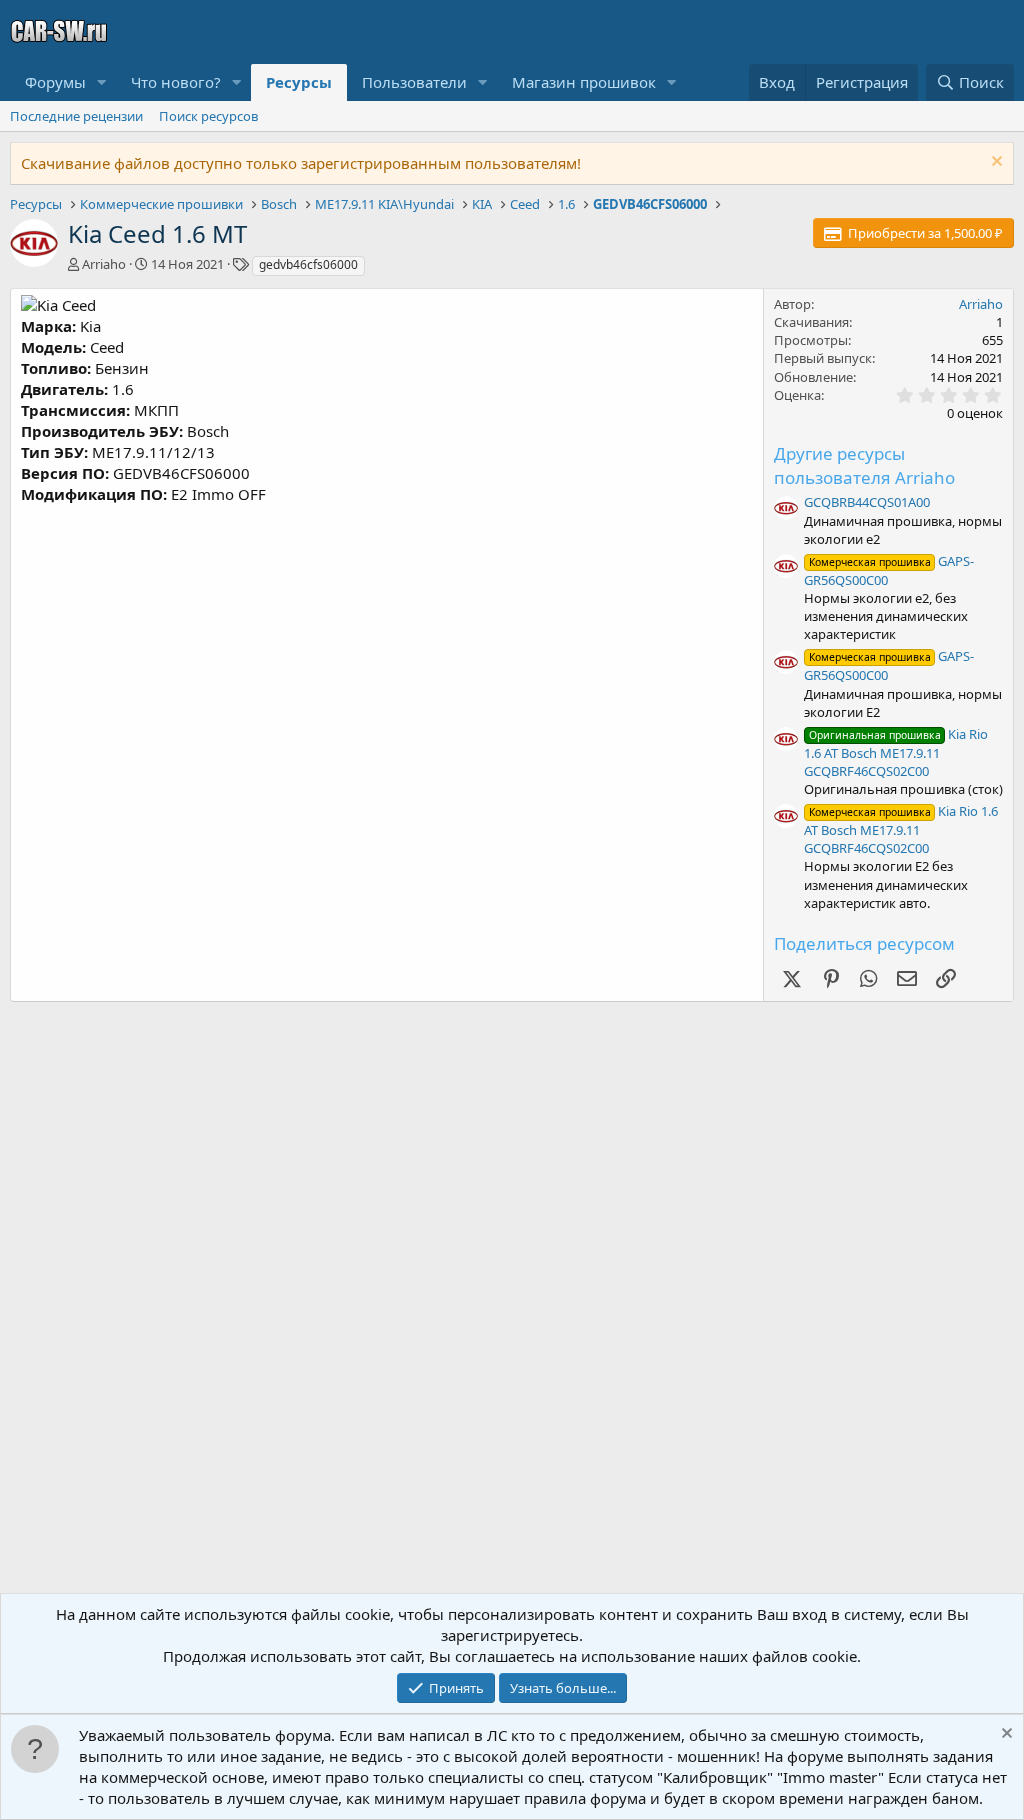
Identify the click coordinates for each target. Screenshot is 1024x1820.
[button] (102, 82)
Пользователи (414, 82)
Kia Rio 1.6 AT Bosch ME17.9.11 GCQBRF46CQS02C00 (896, 752)
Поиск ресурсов (208, 116)
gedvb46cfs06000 (308, 264)
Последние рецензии (76, 116)
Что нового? (176, 82)
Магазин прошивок (584, 82)
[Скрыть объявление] (994, 163)
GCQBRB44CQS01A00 (867, 502)
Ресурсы (299, 82)
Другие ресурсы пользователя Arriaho (864, 465)
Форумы (55, 82)
